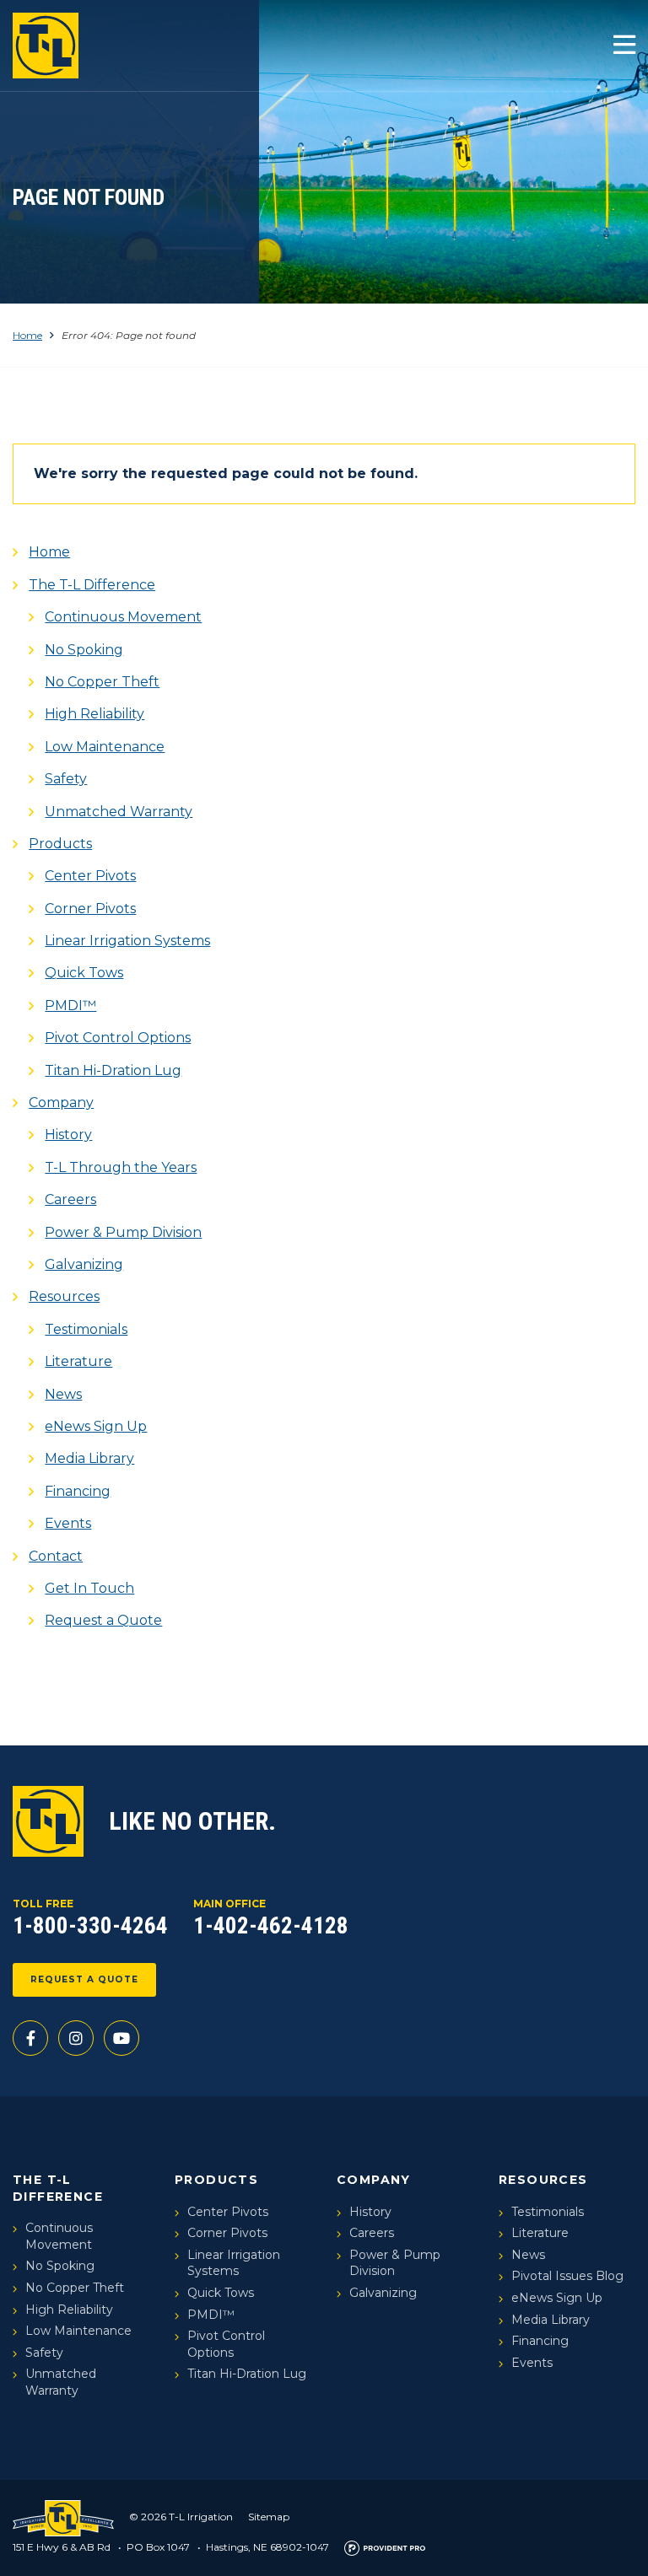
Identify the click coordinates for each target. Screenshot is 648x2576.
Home (27, 335)
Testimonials (86, 1329)
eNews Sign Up (96, 1426)
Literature (78, 1361)
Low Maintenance (105, 747)
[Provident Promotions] (385, 2547)
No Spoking (84, 650)
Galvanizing (84, 1264)
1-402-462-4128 (271, 1926)
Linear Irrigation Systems (127, 941)
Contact (56, 1556)
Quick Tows (84, 973)
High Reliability (94, 714)
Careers (70, 1199)
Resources (64, 1296)
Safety (66, 779)
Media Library (89, 1458)
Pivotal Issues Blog (567, 2276)
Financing (78, 1491)
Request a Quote (103, 1620)
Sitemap (269, 2517)
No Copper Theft (102, 682)
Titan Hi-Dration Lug (113, 1070)
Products (60, 844)
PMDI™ (70, 1006)
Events (68, 1523)
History (68, 1135)
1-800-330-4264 (90, 1926)
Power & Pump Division (123, 1232)
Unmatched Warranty (119, 812)
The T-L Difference (92, 585)
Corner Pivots (90, 909)
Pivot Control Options (118, 1038)
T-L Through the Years (121, 1167)
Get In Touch (89, 1588)
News (63, 1394)
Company (61, 1102)
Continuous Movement (123, 617)
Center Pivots (90, 876)
